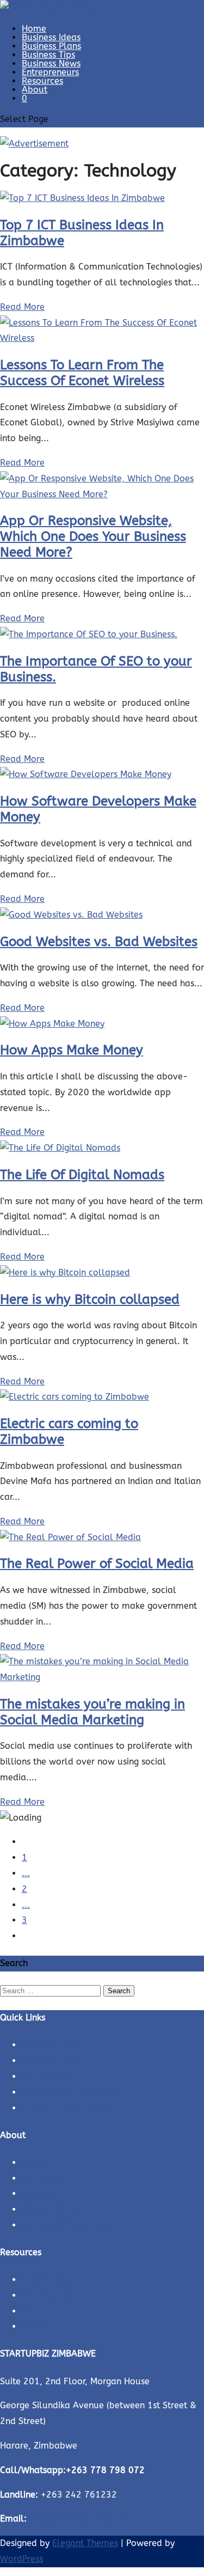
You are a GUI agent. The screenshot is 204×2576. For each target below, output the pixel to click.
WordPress (21, 2559)
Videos (35, 2326)
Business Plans (51, 46)
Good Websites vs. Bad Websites (99, 942)
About (35, 90)
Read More (22, 307)
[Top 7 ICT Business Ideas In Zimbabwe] (82, 198)
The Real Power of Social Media (97, 1564)
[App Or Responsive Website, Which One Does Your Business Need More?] (102, 494)
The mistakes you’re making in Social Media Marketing (92, 1712)
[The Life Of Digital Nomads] (60, 1148)
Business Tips (48, 55)
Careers (37, 2193)
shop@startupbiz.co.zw (78, 2519)
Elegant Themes (85, 2543)
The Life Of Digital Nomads (82, 1175)
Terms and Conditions (66, 2225)
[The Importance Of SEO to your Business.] (89, 634)
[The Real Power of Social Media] (70, 1537)
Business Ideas (51, 37)
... (26, 1873)
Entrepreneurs (50, 72)
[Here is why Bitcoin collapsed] (65, 1272)
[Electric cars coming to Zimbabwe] (75, 1397)
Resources (42, 81)
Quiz (31, 2311)
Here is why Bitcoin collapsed (90, 1299)
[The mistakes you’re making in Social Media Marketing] (102, 1677)
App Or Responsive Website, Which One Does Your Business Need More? (93, 536)
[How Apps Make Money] (52, 1024)
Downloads (45, 2279)
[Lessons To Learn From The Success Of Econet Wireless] (102, 338)
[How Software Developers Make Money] (86, 774)
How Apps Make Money (72, 1050)
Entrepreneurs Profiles (67, 2108)
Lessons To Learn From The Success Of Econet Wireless (82, 373)
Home (34, 29)
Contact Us (44, 2178)
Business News (51, 63)
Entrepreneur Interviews (70, 2092)
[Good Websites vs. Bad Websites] (71, 915)
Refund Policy (50, 2209)
